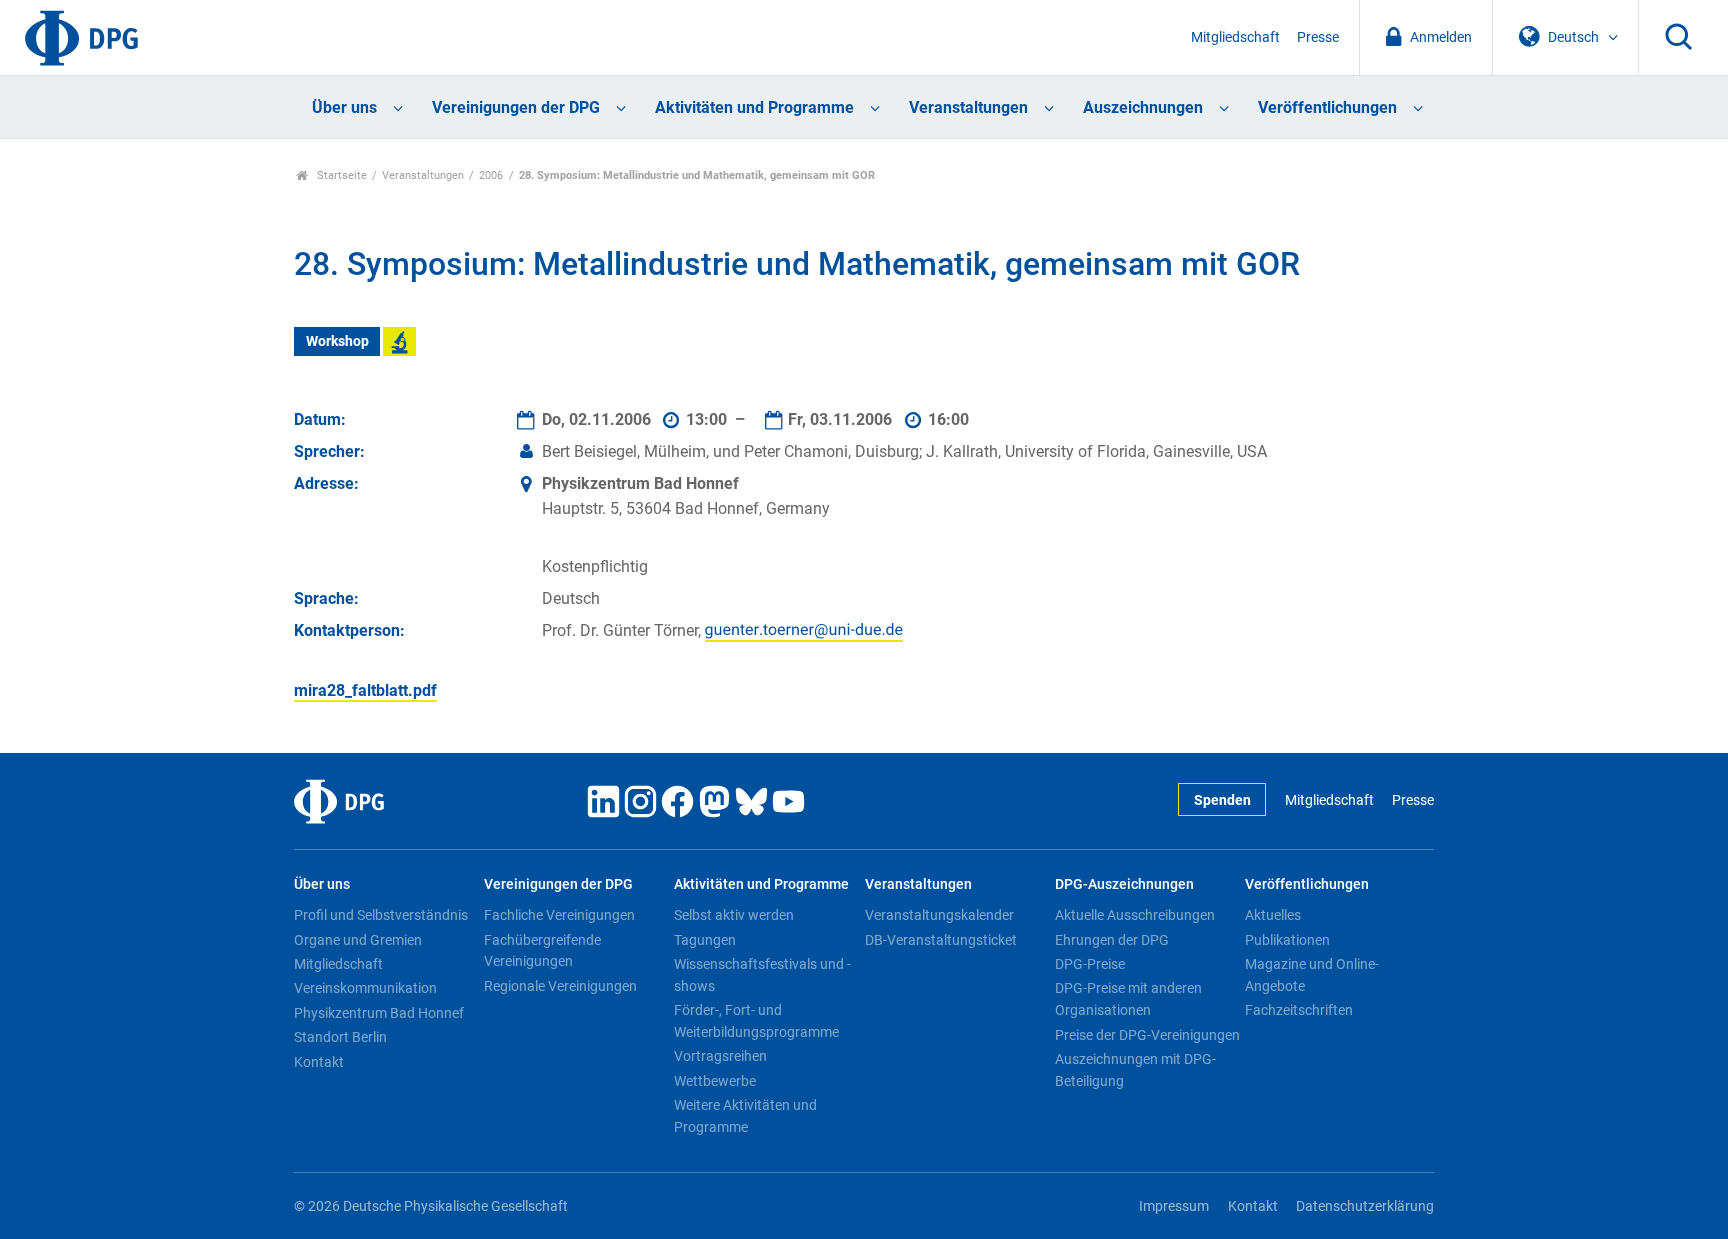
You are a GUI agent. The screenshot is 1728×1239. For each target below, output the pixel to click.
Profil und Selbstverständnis (381, 915)
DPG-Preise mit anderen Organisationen (1128, 999)
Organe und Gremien (358, 940)
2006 (491, 175)
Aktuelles (1273, 915)
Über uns (344, 107)
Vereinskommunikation (365, 988)
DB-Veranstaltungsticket (941, 940)
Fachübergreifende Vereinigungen (542, 951)
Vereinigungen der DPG (516, 107)
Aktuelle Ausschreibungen (1135, 915)
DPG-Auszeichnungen (1124, 884)
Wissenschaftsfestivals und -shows (762, 975)
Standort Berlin (340, 1037)
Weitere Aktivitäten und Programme (745, 1116)
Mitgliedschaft (1235, 37)
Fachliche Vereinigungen (559, 915)
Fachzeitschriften (1299, 1010)
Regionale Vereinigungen (560, 986)
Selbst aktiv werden (734, 915)
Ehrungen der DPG (1112, 940)
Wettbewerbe (715, 1081)
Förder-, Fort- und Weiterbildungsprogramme (756, 1021)
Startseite (340, 175)
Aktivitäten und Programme (754, 107)
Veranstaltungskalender (939, 915)
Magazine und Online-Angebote (1312, 975)
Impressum (1174, 1206)
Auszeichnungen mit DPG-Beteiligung (1135, 1070)
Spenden (1222, 800)
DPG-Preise (1090, 964)
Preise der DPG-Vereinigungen (1147, 1035)
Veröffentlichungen (1327, 107)
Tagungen (705, 940)
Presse (1318, 37)
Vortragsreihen (720, 1056)
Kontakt (319, 1062)
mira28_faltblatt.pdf (365, 690)
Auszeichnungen (1143, 107)
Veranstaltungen (968, 107)
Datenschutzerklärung (1365, 1206)
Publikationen (1287, 940)
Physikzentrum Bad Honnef (379, 1013)
